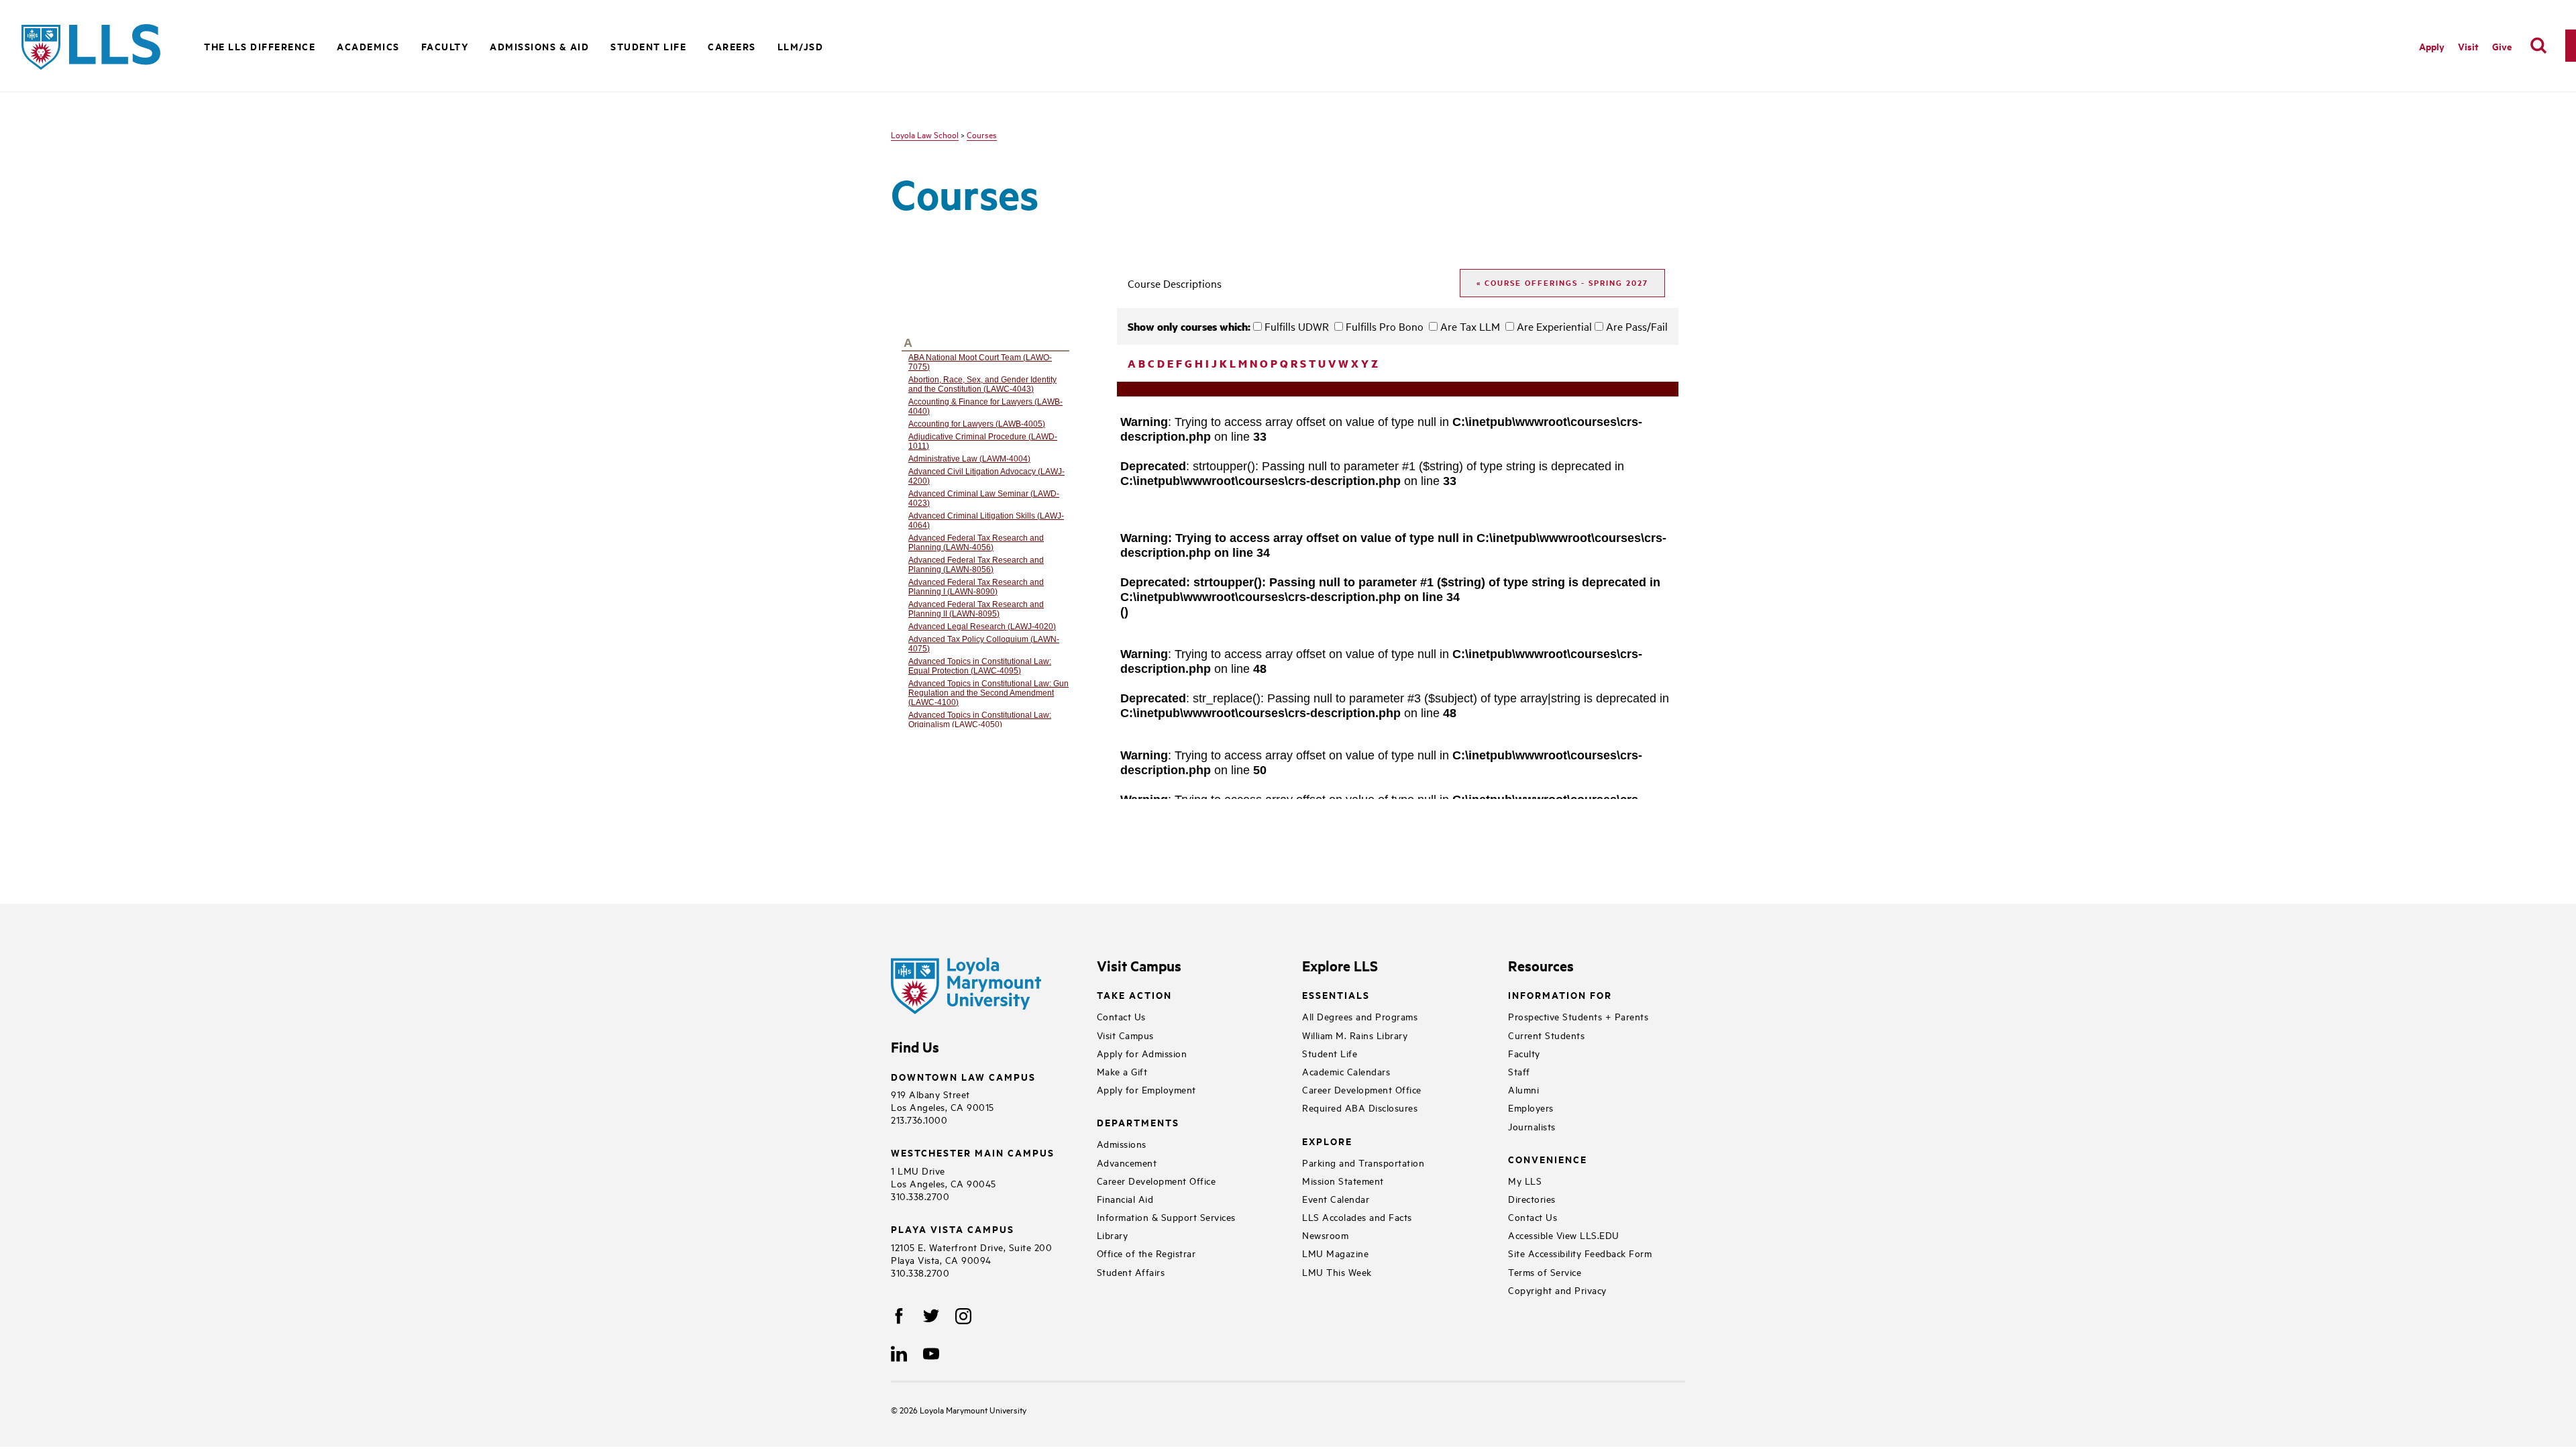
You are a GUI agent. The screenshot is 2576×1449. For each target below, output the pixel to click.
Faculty (1524, 1053)
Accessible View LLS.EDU (1564, 1235)
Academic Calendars (1346, 1071)
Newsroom (1325, 1235)
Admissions (1122, 1143)
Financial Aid (1125, 1198)
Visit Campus (1125, 1035)
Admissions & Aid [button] (539, 46)
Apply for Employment (1146, 1089)
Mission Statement (1343, 1180)
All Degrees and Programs (1360, 1016)
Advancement (1127, 1162)
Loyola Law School (925, 134)
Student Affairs (1131, 1272)
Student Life (1330, 1053)
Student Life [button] (648, 46)
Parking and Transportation (1363, 1162)
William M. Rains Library (1355, 1035)
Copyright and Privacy (1557, 1290)
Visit (2468, 46)
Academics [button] (368, 46)
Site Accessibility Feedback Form (1580, 1253)
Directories (1532, 1198)
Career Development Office (1157, 1180)
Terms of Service (1545, 1272)
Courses (982, 134)
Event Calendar (1336, 1198)
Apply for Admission (1142, 1053)
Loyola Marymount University (963, 1409)
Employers (1531, 1107)
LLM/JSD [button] (801, 46)
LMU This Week (1337, 1272)
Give (2502, 46)
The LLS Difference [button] (260, 46)
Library (1113, 1235)
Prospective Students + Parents (1578, 1016)
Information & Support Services (1166, 1217)
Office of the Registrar (1146, 1253)
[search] (2538, 46)
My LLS (1525, 1180)
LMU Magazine (1335, 1253)
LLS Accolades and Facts (1357, 1217)
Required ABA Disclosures (1360, 1107)
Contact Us (1121, 1016)
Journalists (1532, 1126)
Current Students (1546, 1035)
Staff (1519, 1071)
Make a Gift (1122, 1071)
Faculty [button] (445, 46)
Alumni (1523, 1089)
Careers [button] (732, 46)
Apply (2432, 46)
